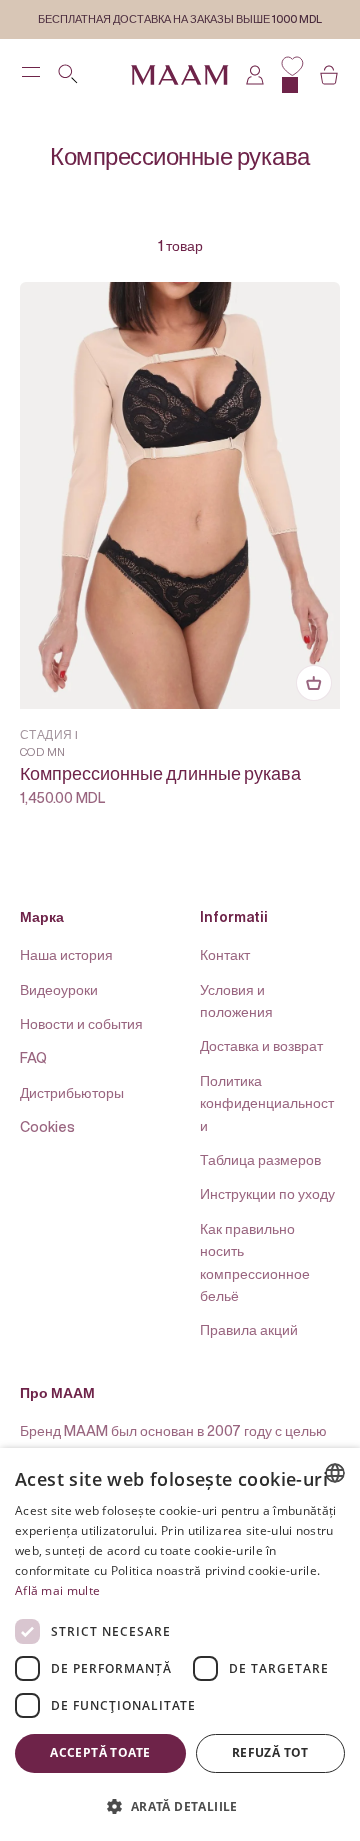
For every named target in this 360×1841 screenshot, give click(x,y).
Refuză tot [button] (270, 1752)
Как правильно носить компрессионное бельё (255, 1262)
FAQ (33, 1057)
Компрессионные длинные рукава (160, 774)
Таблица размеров (260, 1159)
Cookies (47, 1126)
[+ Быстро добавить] (314, 683)
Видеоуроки (59, 989)
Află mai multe (57, 1590)
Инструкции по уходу (267, 1193)
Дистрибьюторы (72, 1092)
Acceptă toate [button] (100, 1752)
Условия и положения (236, 1000)
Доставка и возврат (261, 1045)
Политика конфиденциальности (267, 1103)
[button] (180, 1806)
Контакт (225, 954)
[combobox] (335, 1473)
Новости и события (81, 1023)
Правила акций (249, 1329)
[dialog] (180, 1644)
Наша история (66, 954)
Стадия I (49, 734)
